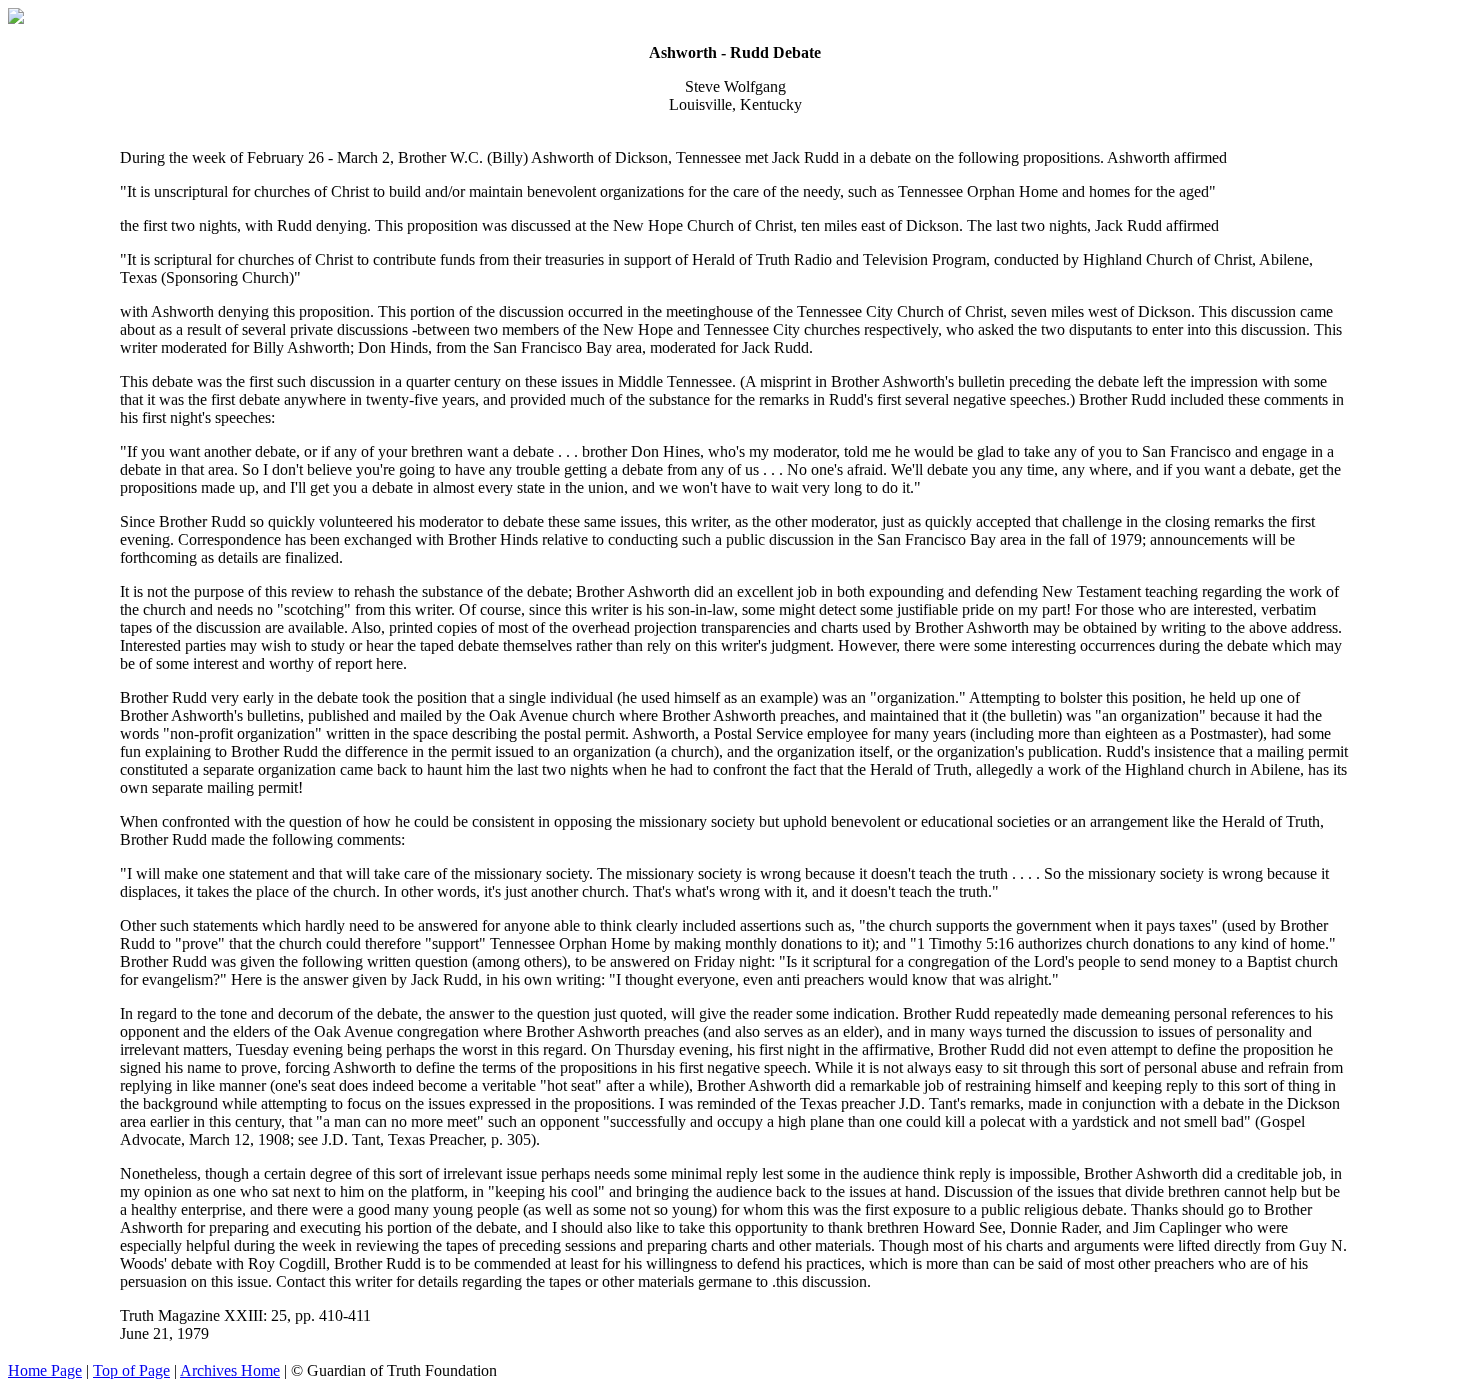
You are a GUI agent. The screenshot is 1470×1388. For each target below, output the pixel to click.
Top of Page (131, 1370)
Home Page (45, 1370)
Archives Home (230, 1370)
